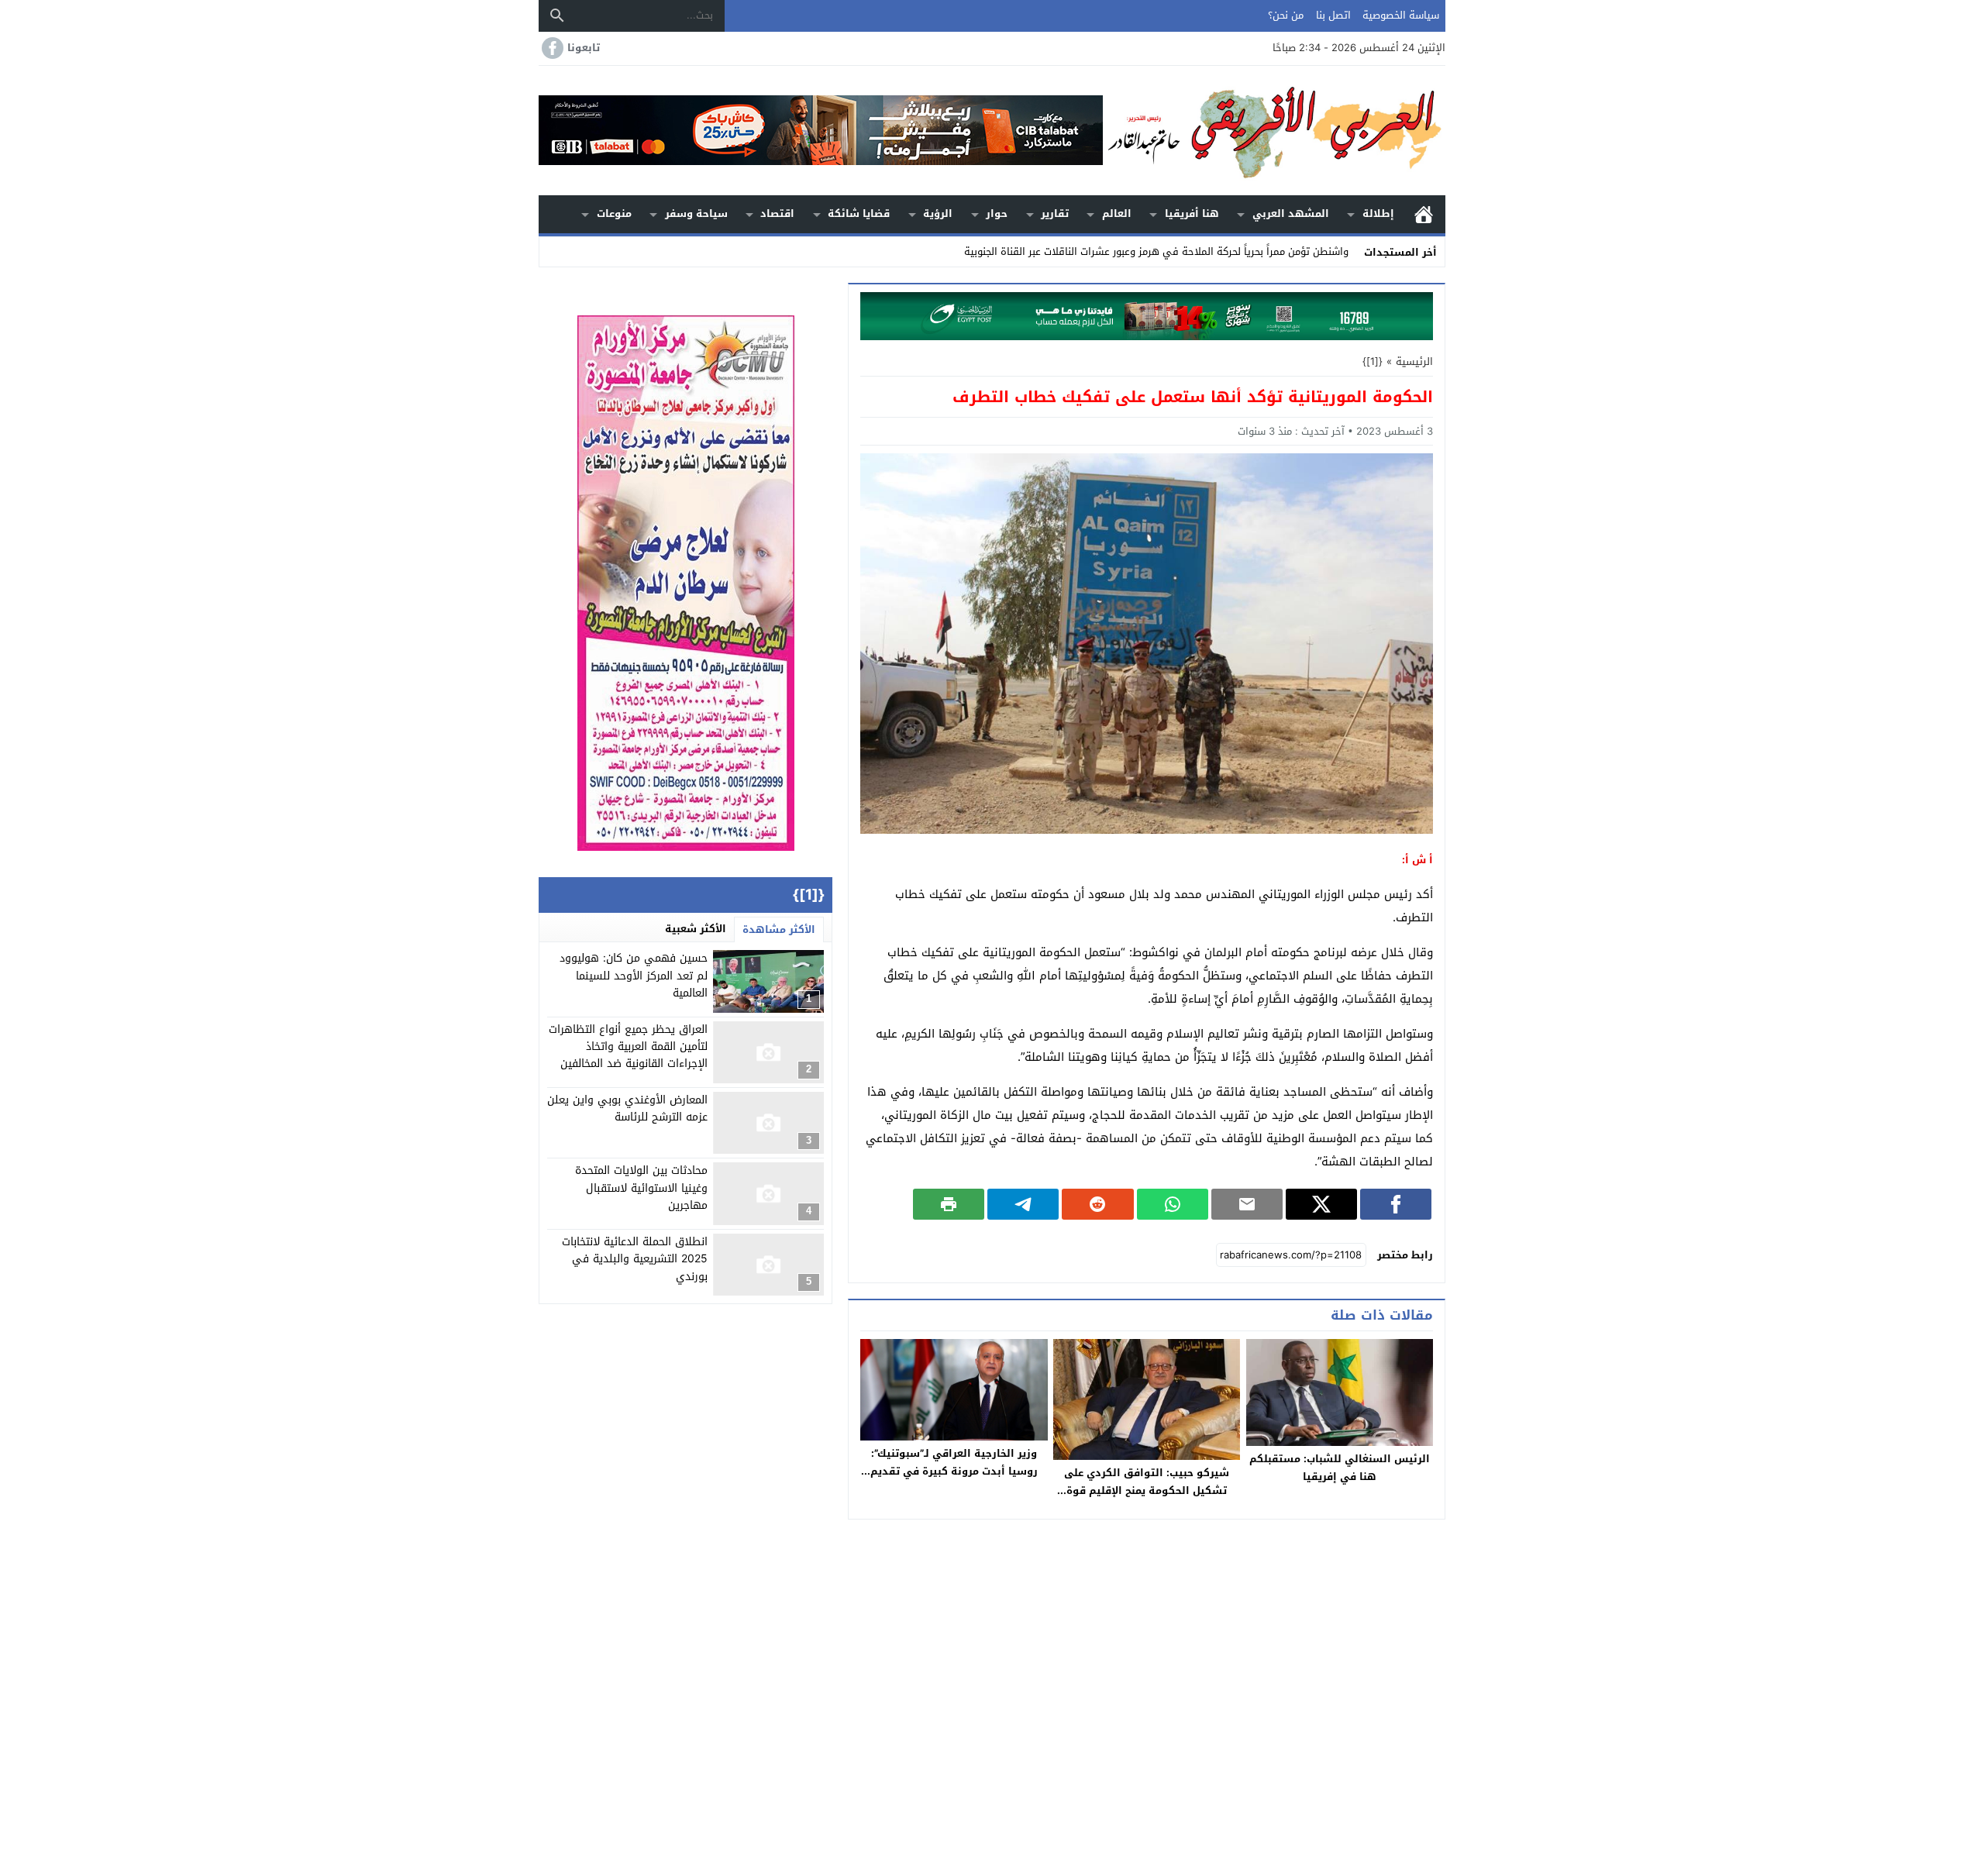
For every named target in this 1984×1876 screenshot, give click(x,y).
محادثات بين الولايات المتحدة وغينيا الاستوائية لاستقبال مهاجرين (641, 1188)
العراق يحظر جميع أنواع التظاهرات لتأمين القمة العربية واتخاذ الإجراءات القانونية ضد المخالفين (628, 1047)
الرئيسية (1424, 214)
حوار (997, 213)
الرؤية (938, 213)
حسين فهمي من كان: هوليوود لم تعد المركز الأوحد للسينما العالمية (634, 976)
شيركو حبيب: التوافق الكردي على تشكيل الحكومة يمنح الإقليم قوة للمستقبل (1147, 1490)
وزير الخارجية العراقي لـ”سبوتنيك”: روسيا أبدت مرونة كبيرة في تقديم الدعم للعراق (954, 1471)
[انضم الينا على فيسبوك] (551, 48)
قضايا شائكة (859, 213)
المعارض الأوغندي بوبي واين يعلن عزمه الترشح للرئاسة (627, 1108)
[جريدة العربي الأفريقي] (1274, 131)
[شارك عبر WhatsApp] (1173, 1204)
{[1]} (1373, 361)
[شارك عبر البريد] (1247, 1204)
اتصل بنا (1333, 15)
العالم (1117, 213)
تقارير (1055, 213)
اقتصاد (777, 213)
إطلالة (1378, 213)
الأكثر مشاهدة (779, 929)
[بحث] (557, 15)
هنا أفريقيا (1192, 213)
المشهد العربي (1291, 213)
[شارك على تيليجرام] (1023, 1204)
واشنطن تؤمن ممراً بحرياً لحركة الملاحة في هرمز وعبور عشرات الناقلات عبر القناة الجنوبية (1156, 251)
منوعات (614, 213)
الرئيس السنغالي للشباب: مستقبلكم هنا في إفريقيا (1340, 1468)
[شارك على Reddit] (1097, 1204)
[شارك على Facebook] (1396, 1204)
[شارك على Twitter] (1321, 1204)
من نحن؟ (1286, 15)
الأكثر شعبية (696, 929)
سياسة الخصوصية (1401, 15)
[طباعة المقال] (949, 1204)
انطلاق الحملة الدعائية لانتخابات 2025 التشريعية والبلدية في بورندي (635, 1259)
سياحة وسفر (696, 213)
